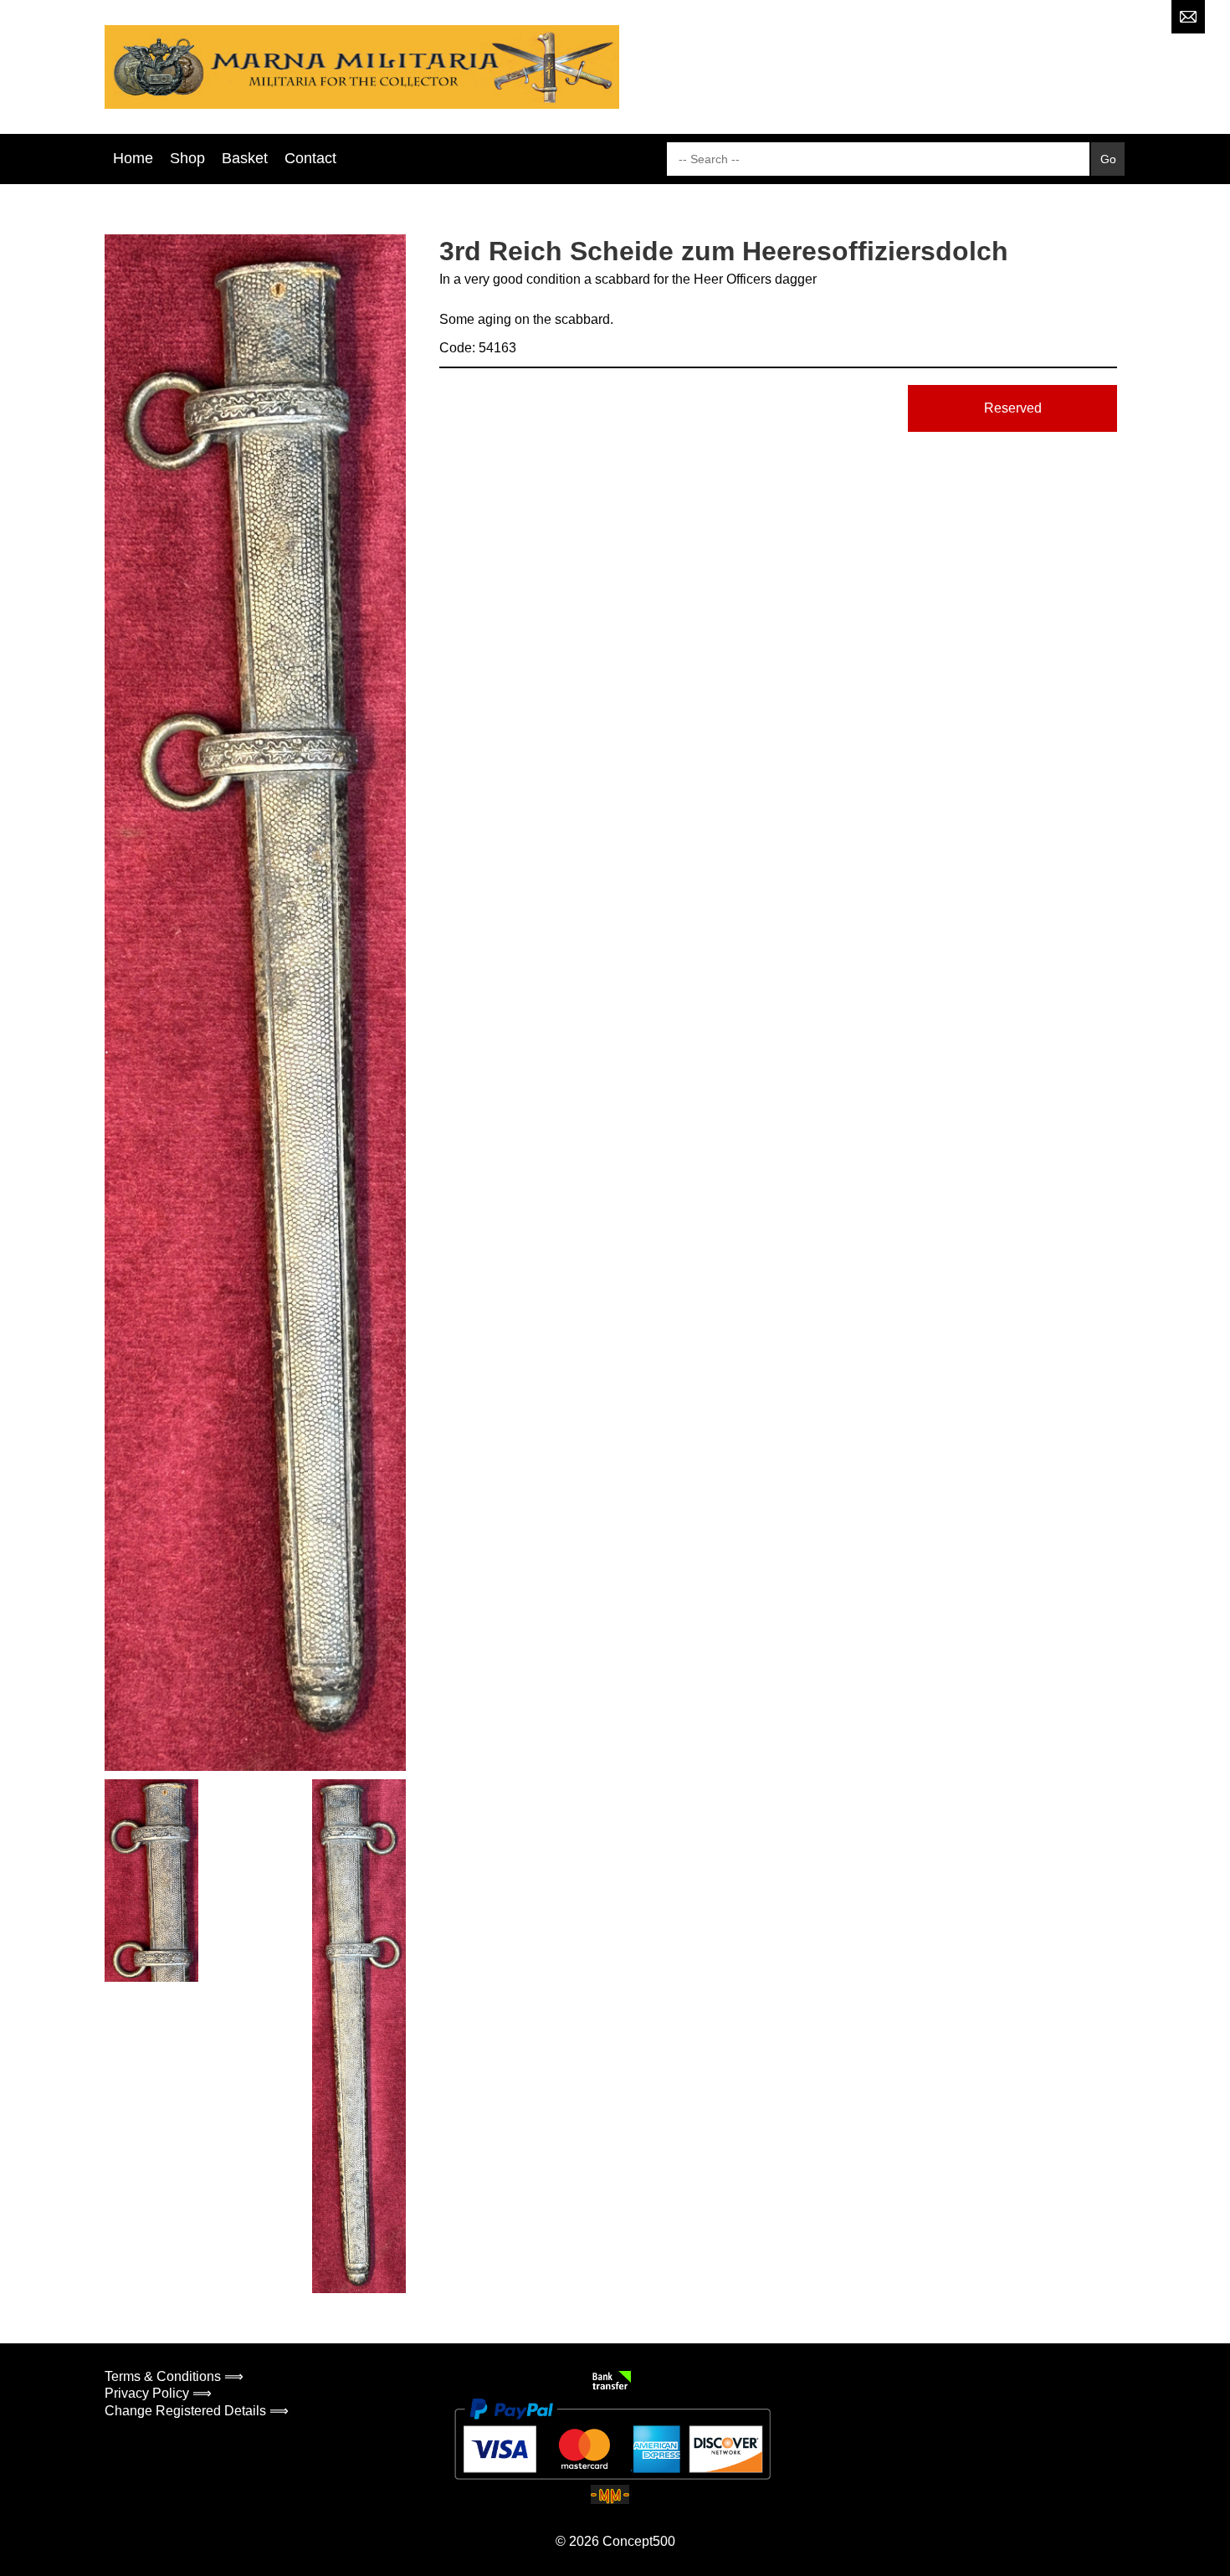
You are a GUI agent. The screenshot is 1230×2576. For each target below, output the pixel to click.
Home (133, 158)
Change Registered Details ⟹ (197, 2411)
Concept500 (639, 2541)
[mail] (1188, 17)
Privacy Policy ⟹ (158, 2393)
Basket (245, 158)
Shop (187, 158)
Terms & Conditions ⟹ (174, 2376)
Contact (310, 158)
